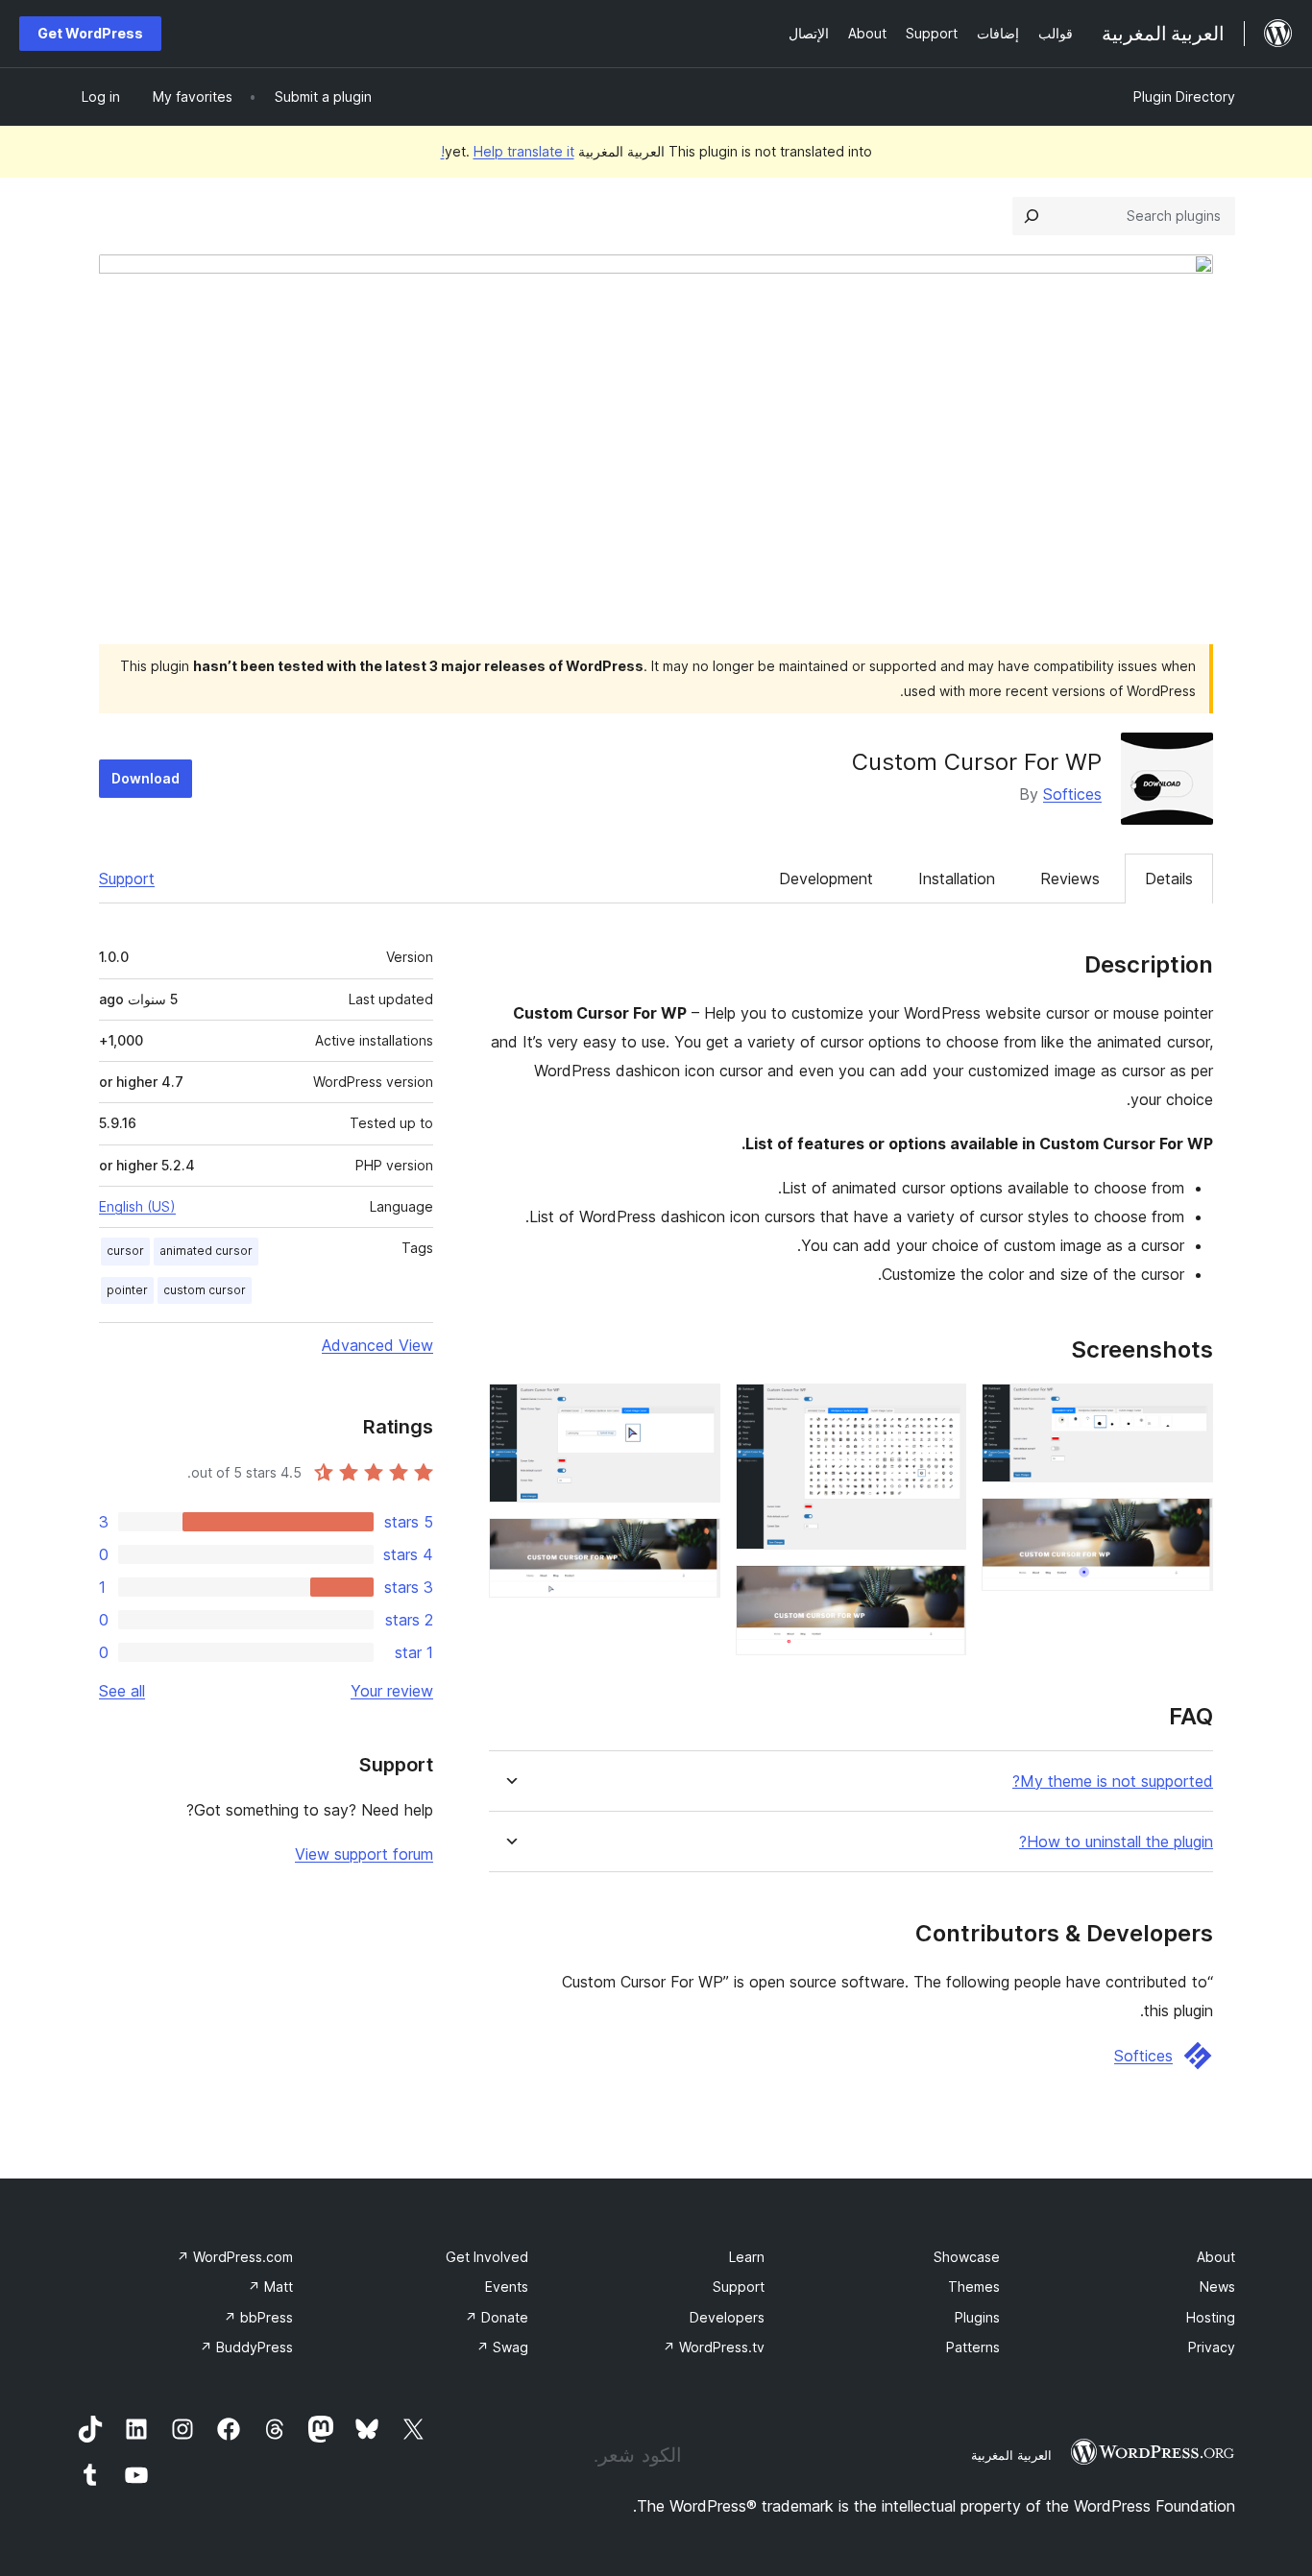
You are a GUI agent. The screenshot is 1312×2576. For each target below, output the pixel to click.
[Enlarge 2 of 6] (1187, 1524)
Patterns (973, 2347)
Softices (1072, 794)
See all (122, 1691)
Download (146, 778)
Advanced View (377, 1345)
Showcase (967, 2257)
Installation (957, 879)
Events (507, 2287)
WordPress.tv (714, 2347)
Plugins (977, 2317)
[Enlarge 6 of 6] (694, 1544)
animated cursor (206, 1251)
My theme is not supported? (1113, 1782)
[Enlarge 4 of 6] (940, 1591)
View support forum (364, 1854)
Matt (270, 2287)
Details (1169, 879)
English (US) (137, 1206)
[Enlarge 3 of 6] (940, 1409)
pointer (127, 1290)
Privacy (1212, 2347)
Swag (502, 2347)
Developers (727, 2317)
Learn (747, 2257)
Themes (974, 2287)
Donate (497, 2317)
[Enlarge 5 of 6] (694, 1409)
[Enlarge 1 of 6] (1187, 1409)
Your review (392, 1691)
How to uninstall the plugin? (1116, 1842)
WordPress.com (235, 2257)
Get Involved (487, 2257)
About (1216, 2257)
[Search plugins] (1032, 216)
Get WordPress (90, 33)
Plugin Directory (1184, 96)
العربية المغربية (1011, 2455)
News (1217, 2287)
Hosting (1211, 2317)
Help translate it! (508, 151)
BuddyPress (246, 2347)
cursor (125, 1251)
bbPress (258, 2317)
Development (826, 879)
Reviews (1070, 879)
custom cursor (205, 1290)
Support (127, 879)
